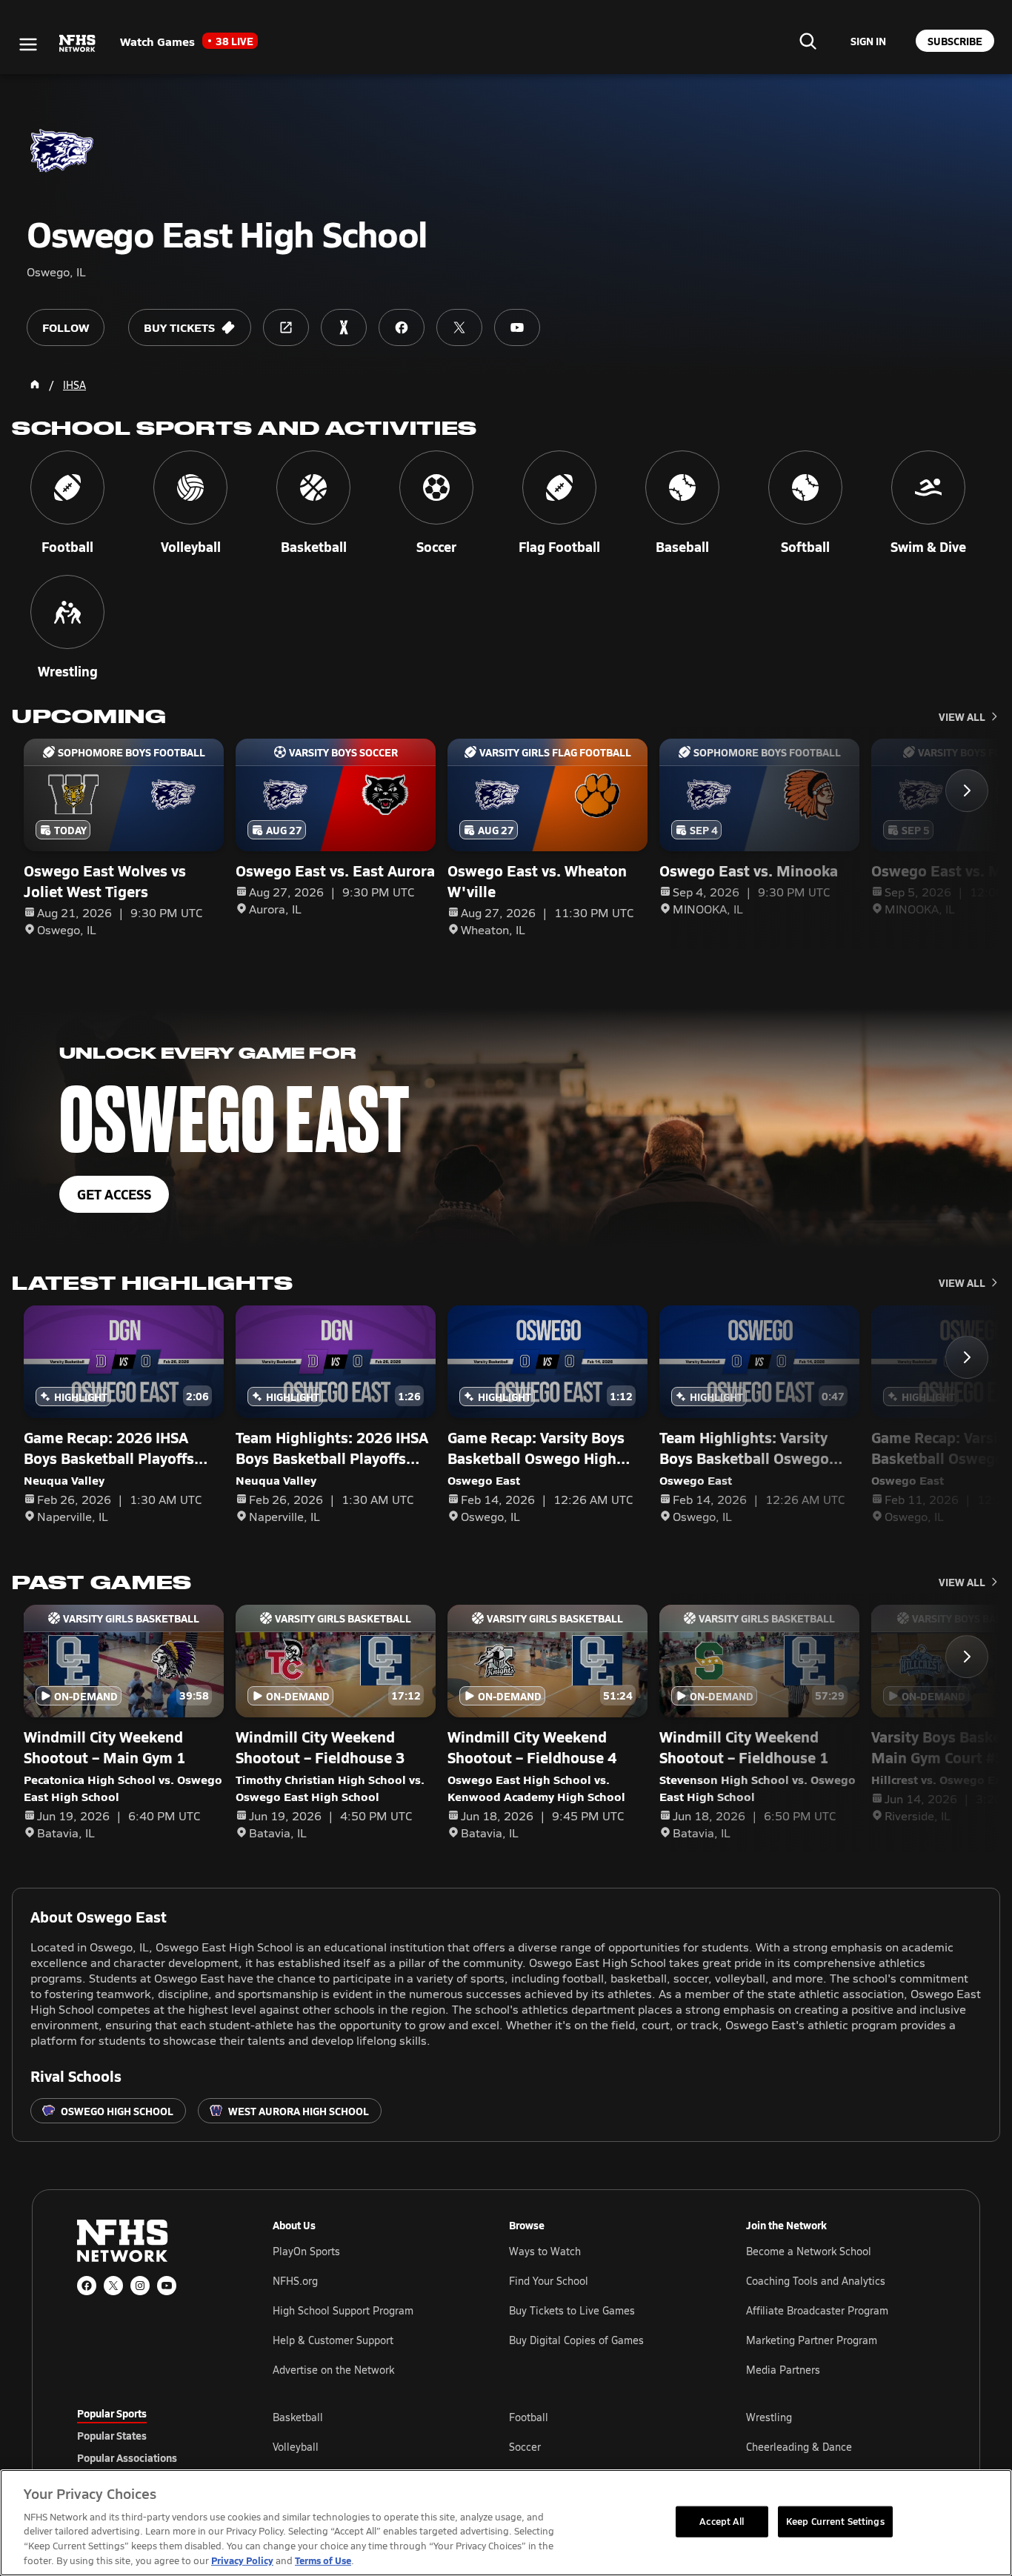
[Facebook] (87, 2286)
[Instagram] (140, 2286)
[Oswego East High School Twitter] (459, 327)
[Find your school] (808, 41)
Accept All (722, 2521)
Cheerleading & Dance (799, 2447)
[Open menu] (28, 44)
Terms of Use (323, 2560)
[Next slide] (967, 791)
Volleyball (296, 2447)
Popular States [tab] (112, 2435)
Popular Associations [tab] (127, 2457)
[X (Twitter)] (113, 2286)
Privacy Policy (242, 2560)
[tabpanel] (604, 2446)
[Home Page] (35, 385)
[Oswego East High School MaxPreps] (344, 327)
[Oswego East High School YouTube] (517, 327)
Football (529, 2417)
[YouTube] (167, 2286)
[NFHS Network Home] (78, 44)
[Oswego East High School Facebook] (402, 327)
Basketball (298, 2417)
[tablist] (151, 2435)
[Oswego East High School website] (286, 327)
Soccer (525, 2447)
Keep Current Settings (835, 2521)
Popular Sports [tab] (112, 2413)
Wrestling (769, 2417)
